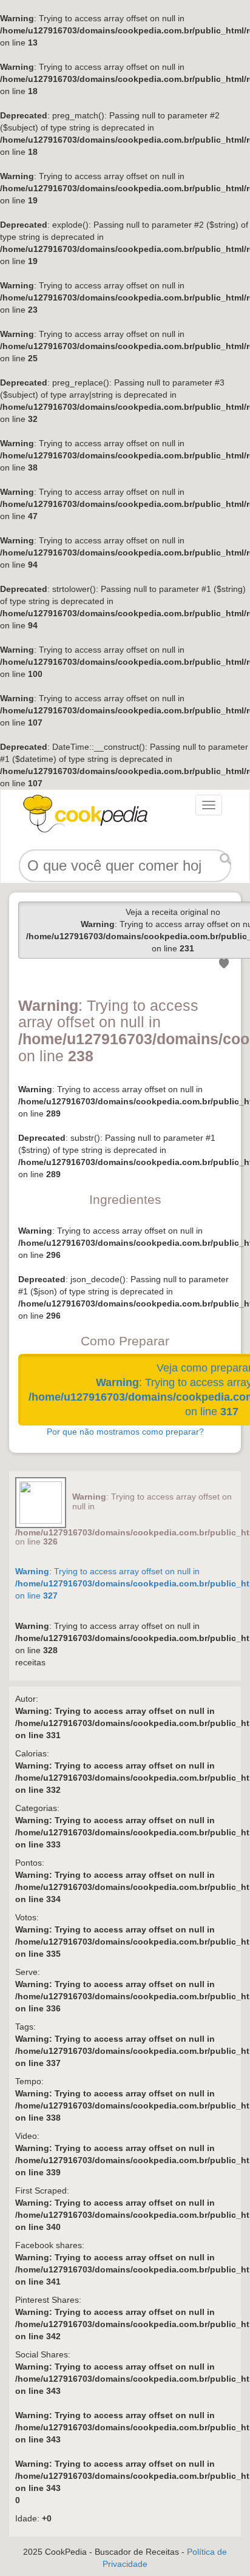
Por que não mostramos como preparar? (125, 1432)
